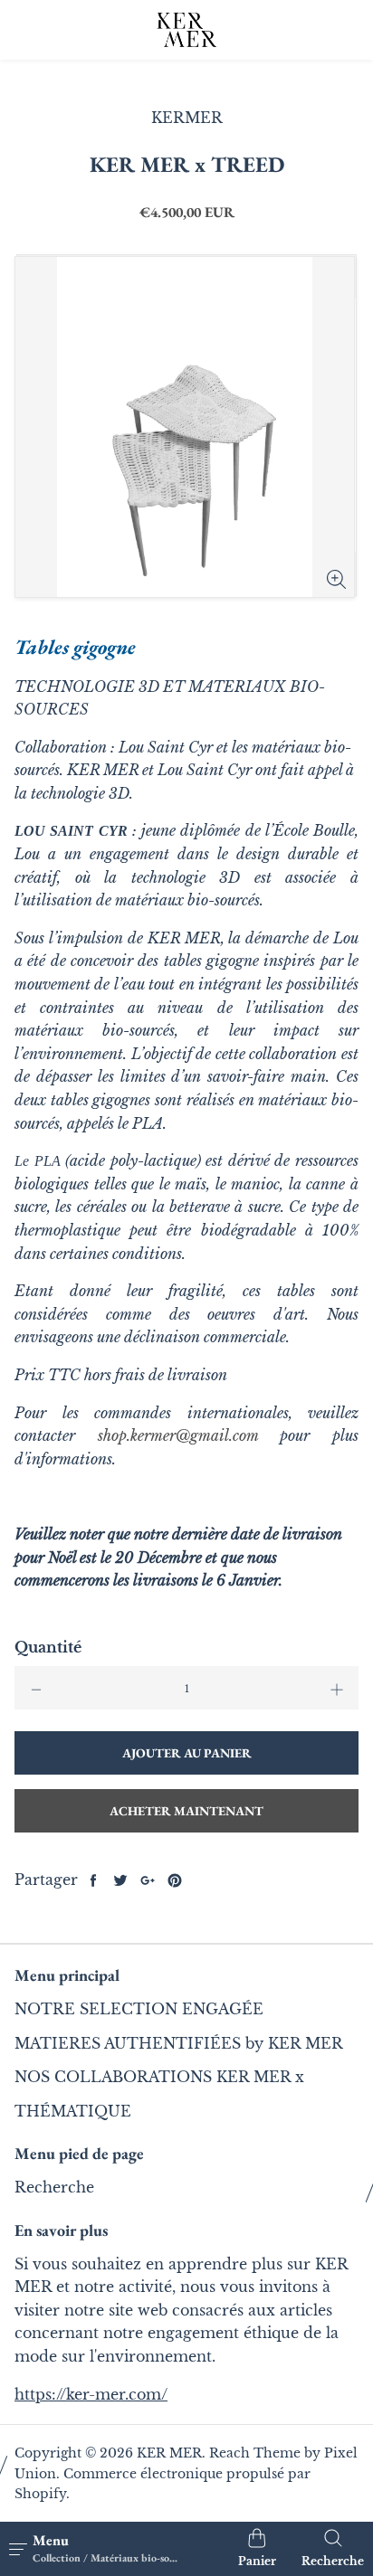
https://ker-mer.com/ (91, 2394)
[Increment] (337, 1688)
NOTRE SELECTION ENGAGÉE (139, 2009)
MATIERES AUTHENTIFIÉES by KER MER (179, 2043)
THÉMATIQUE (73, 2111)
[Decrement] (36, 1688)
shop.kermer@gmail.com (178, 1435)
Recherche (54, 2187)
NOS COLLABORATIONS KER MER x (159, 2077)
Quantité (48, 1647)
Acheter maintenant (186, 1811)
